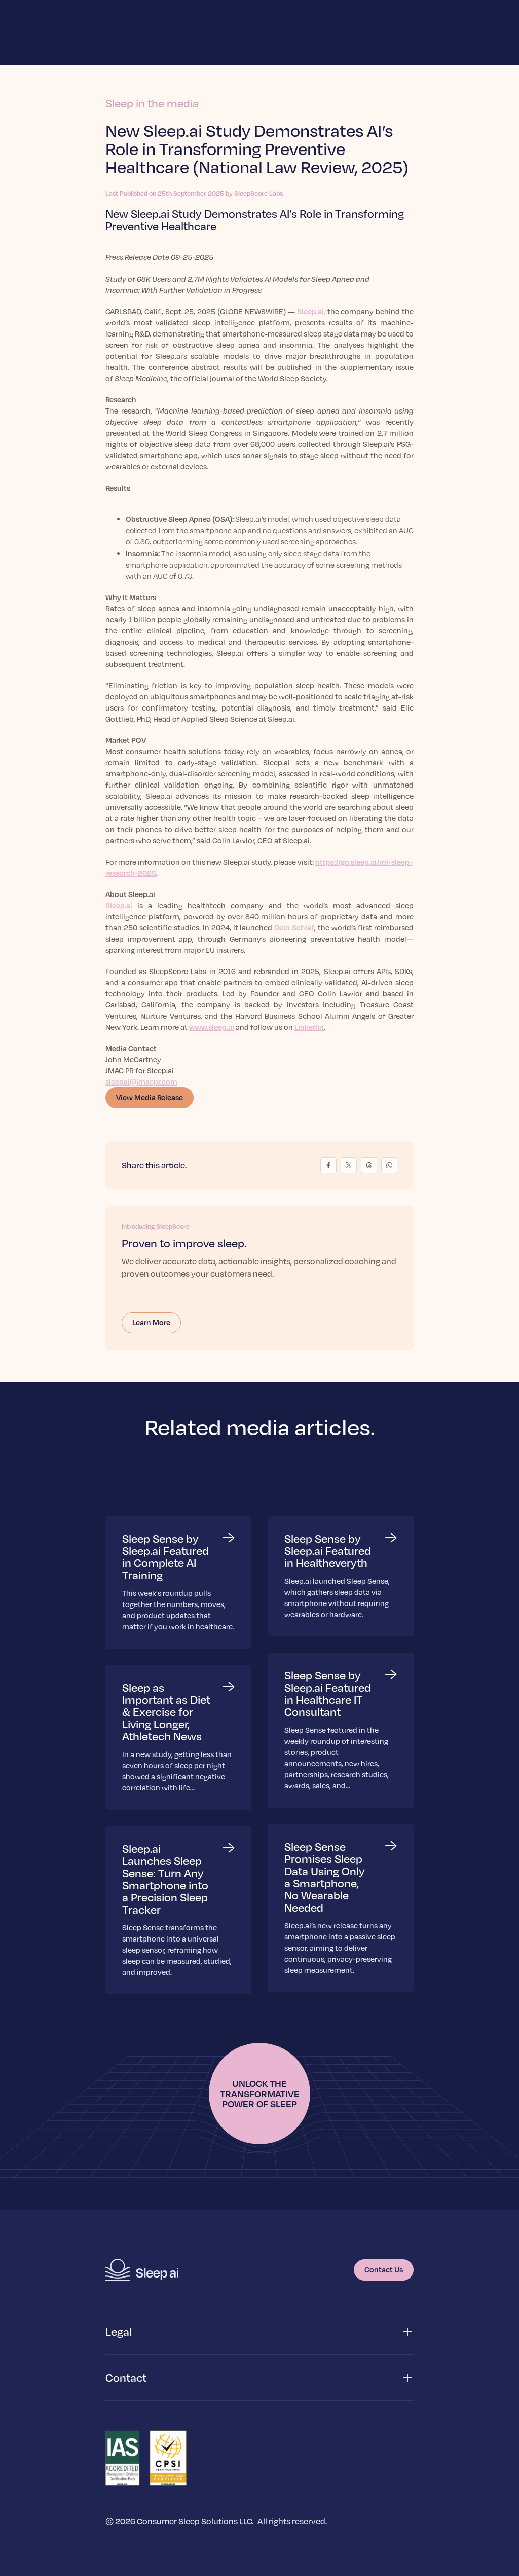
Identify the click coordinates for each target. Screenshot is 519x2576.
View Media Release (150, 1097)
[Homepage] (142, 2270)
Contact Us (384, 2269)
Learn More (151, 1322)
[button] (259, 2332)
